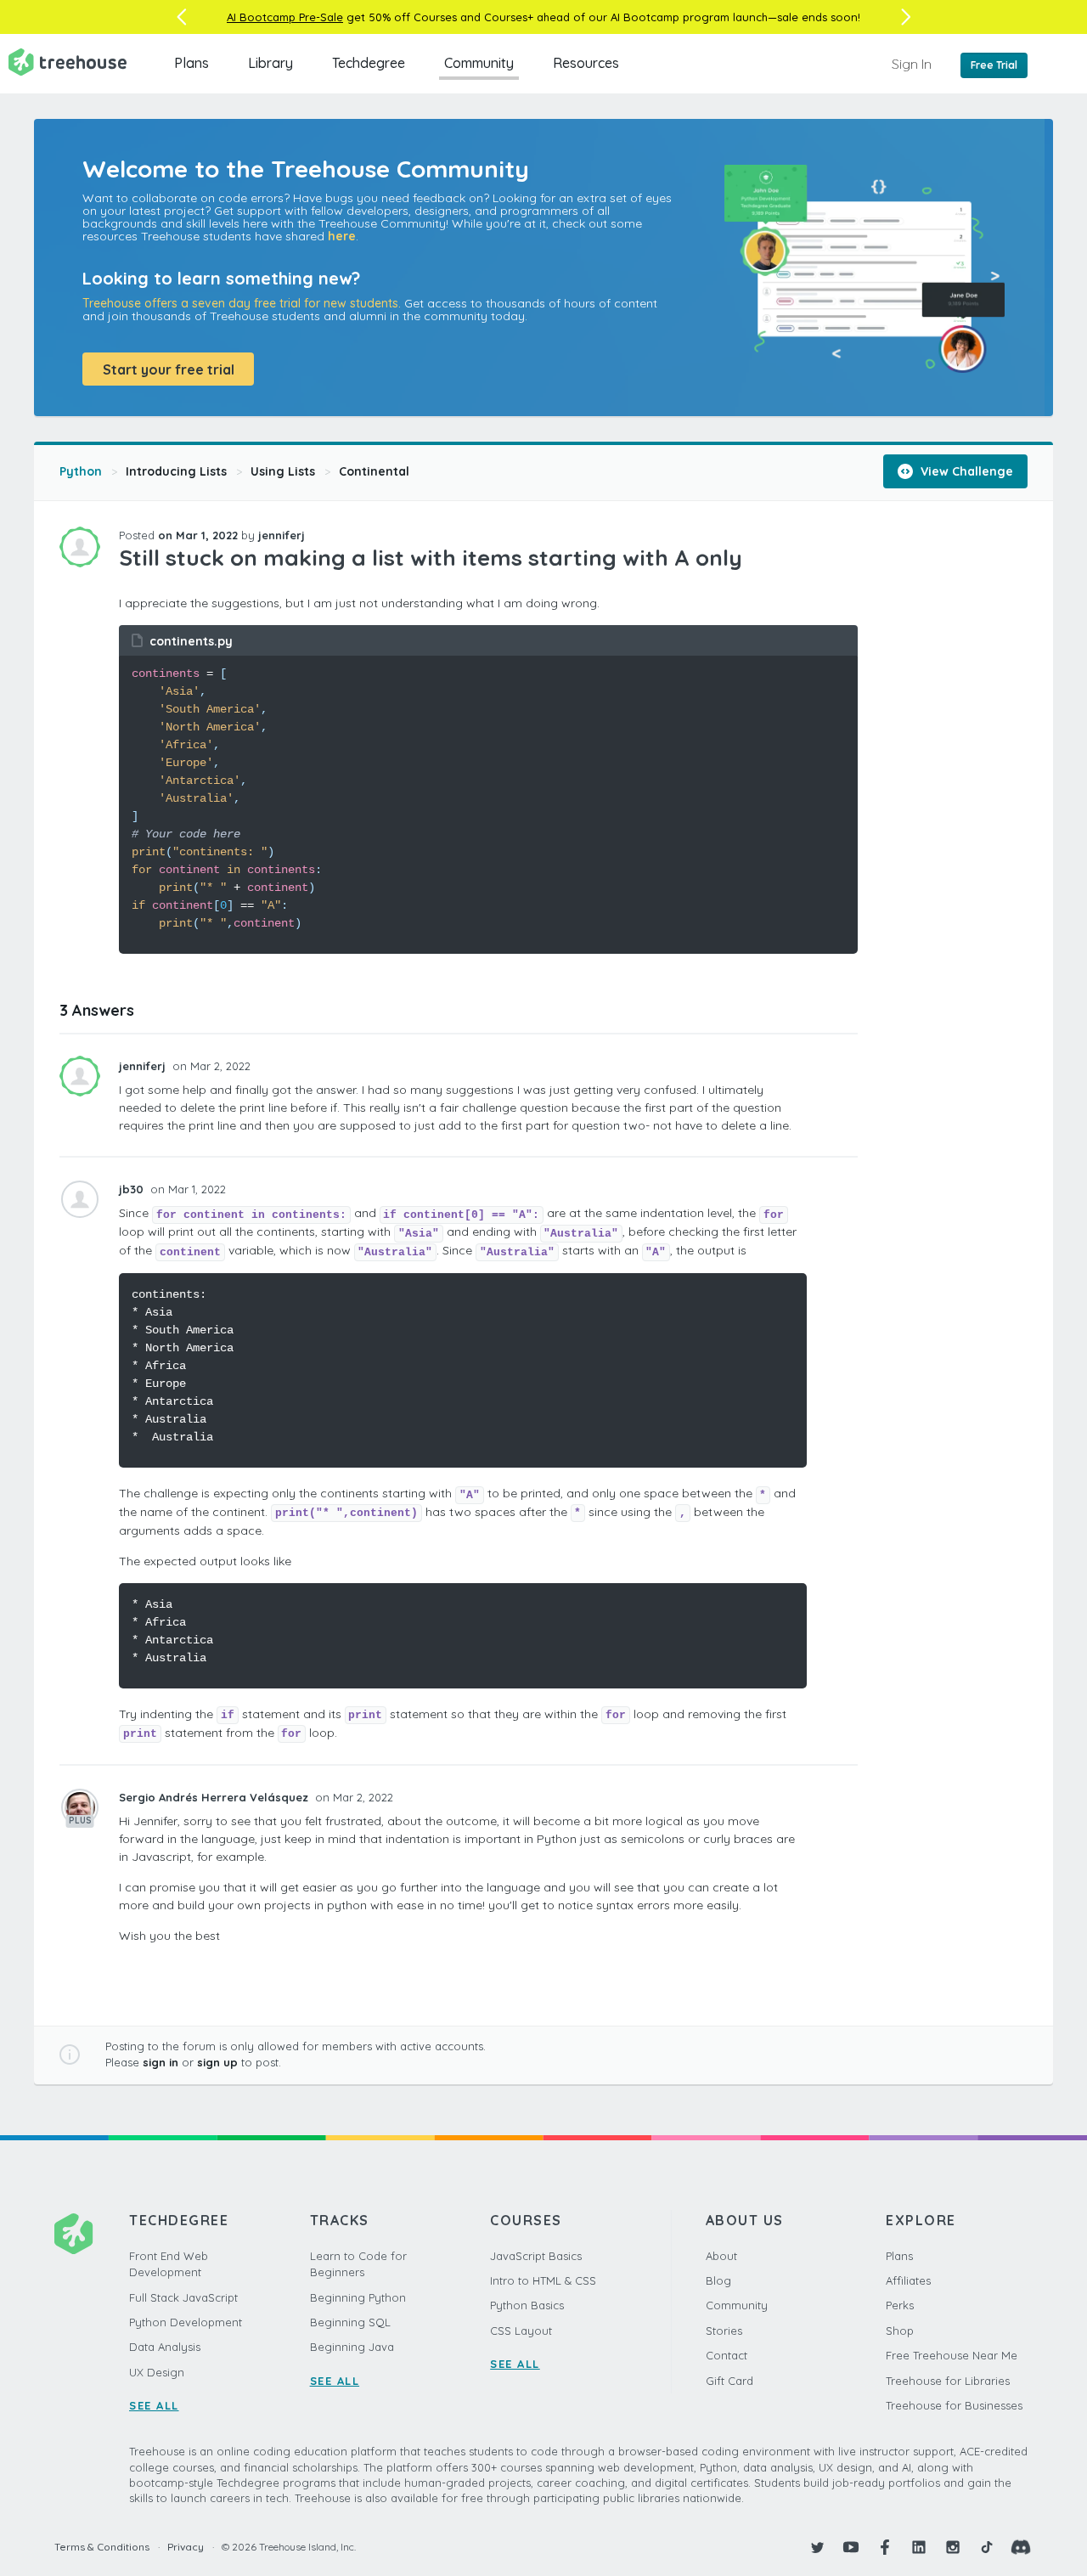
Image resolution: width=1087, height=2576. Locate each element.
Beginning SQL (350, 2322)
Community (479, 63)
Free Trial (994, 65)
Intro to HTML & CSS (543, 2280)
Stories (724, 2331)
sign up (217, 2062)
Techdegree (369, 63)
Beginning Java (352, 2347)
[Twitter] (817, 2547)
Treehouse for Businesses (954, 2405)
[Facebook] (885, 2547)
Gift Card (729, 2381)
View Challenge (965, 471)
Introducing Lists (176, 471)
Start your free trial (169, 369)
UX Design (157, 2372)
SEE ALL (154, 2405)
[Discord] (1021, 2547)
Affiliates (908, 2280)
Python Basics (527, 2305)
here (342, 236)
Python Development (186, 2322)
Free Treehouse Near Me (952, 2355)
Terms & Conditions (102, 2547)
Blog (718, 2280)
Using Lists (283, 471)
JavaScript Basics (536, 2256)
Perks (900, 2305)
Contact (727, 2355)
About (721, 2256)
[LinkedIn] (919, 2547)
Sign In (912, 64)
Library (270, 63)
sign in (161, 2062)
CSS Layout (521, 2331)
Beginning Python (358, 2297)
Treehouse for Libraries (948, 2381)
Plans (191, 63)
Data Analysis (165, 2347)
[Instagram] (953, 2547)
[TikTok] (987, 2547)
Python (81, 471)
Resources (586, 63)
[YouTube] (851, 2547)
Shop (900, 2331)
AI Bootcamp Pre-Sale (285, 17)
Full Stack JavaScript (183, 2297)
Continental (374, 471)
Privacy (186, 2547)
